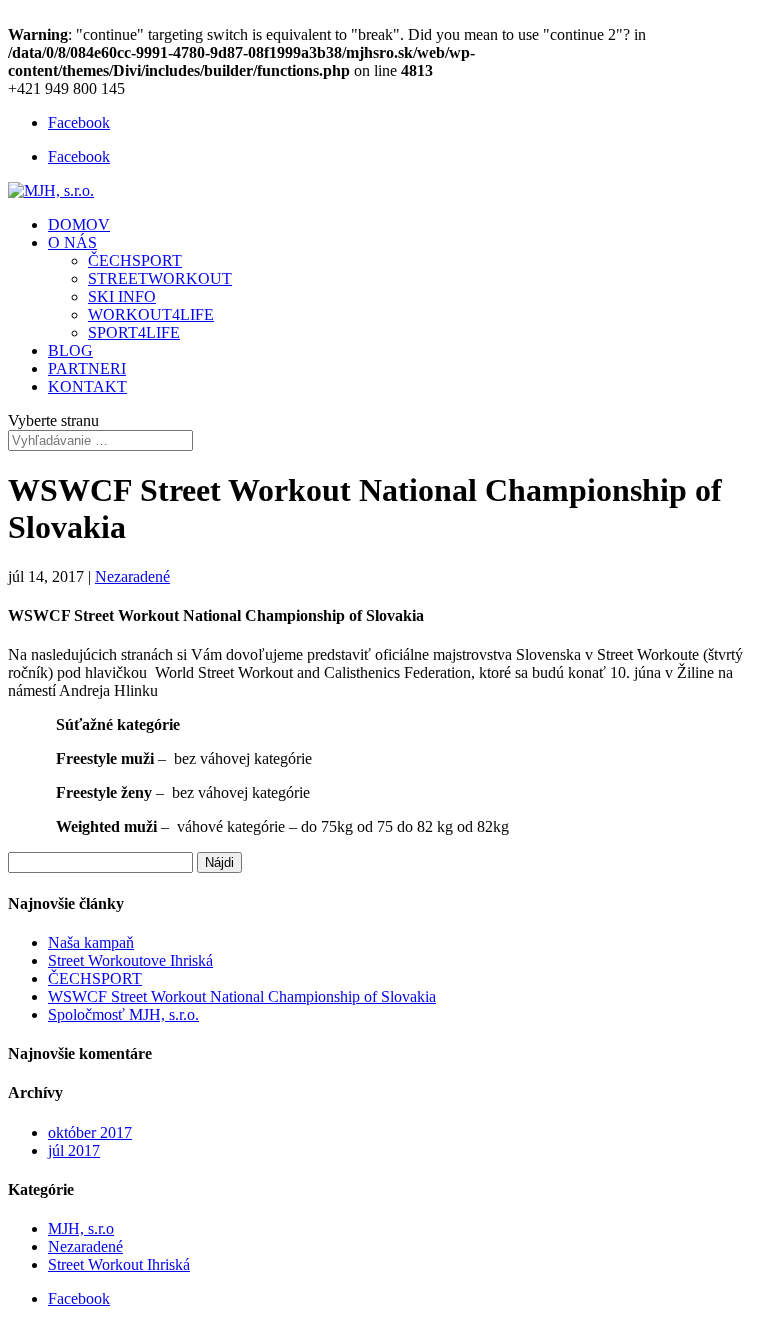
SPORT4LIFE (134, 332)
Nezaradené (132, 576)
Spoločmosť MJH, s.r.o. (123, 1014)
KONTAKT (87, 386)
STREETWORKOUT (160, 278)
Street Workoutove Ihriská (130, 960)
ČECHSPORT (135, 260)
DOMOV (79, 224)
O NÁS (72, 242)
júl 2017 (74, 1150)
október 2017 (90, 1132)
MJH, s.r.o (81, 1228)
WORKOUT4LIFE (151, 314)
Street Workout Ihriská (119, 1264)
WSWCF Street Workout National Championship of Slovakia (242, 996)
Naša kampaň (91, 942)
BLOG (70, 350)
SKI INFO (122, 296)
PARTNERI (87, 368)
